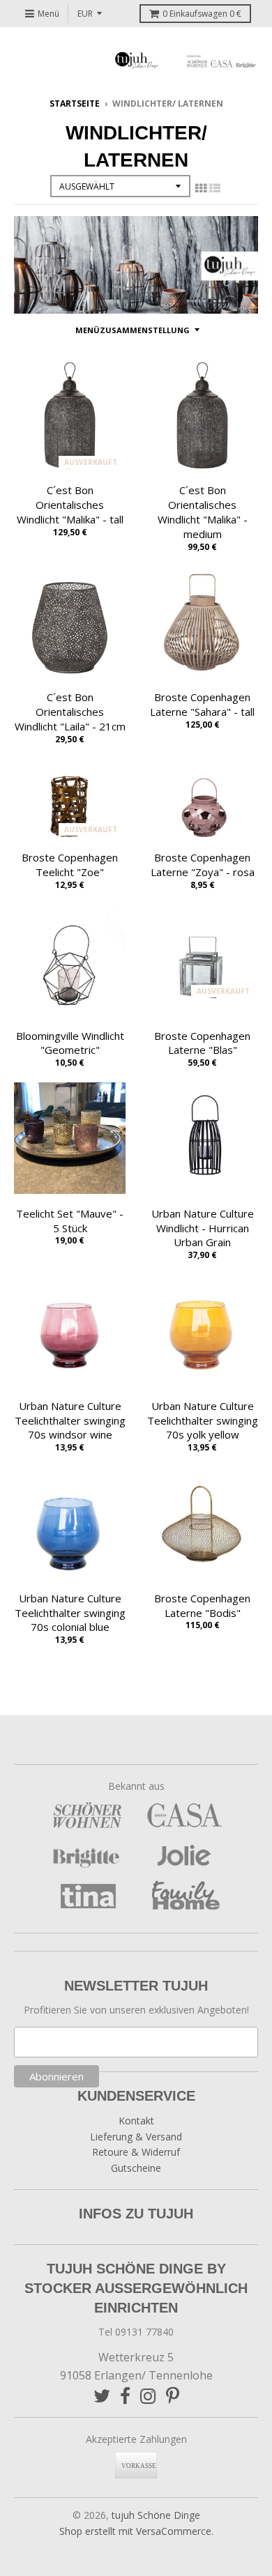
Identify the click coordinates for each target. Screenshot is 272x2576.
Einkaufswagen (202, 14)
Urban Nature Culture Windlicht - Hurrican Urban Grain (203, 1228)
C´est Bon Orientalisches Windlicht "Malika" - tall (70, 505)
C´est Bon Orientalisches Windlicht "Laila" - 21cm (70, 712)
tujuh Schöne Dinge (156, 2515)
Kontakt (136, 2121)
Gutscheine (136, 2168)
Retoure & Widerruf (136, 2152)
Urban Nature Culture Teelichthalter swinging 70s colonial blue (70, 1613)
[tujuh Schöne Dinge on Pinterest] (173, 2396)
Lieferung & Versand (136, 2137)
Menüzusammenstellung (133, 330)
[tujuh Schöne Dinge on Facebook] (125, 2396)
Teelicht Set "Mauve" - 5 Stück (70, 1221)
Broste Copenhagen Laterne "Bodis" (202, 1605)
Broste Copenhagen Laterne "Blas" (202, 1043)
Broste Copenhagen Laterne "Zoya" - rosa (203, 865)
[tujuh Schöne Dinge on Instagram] (148, 2396)
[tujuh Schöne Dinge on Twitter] (102, 2396)
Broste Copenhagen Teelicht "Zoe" (70, 865)
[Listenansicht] (215, 188)
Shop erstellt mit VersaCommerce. (136, 2531)
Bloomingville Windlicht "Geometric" (70, 1043)
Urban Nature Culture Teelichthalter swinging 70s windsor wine (70, 1420)
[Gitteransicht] (201, 188)
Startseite (75, 103)
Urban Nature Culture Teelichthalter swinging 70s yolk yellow (203, 1420)
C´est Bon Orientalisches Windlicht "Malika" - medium (203, 512)
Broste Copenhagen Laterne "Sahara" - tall (202, 704)
